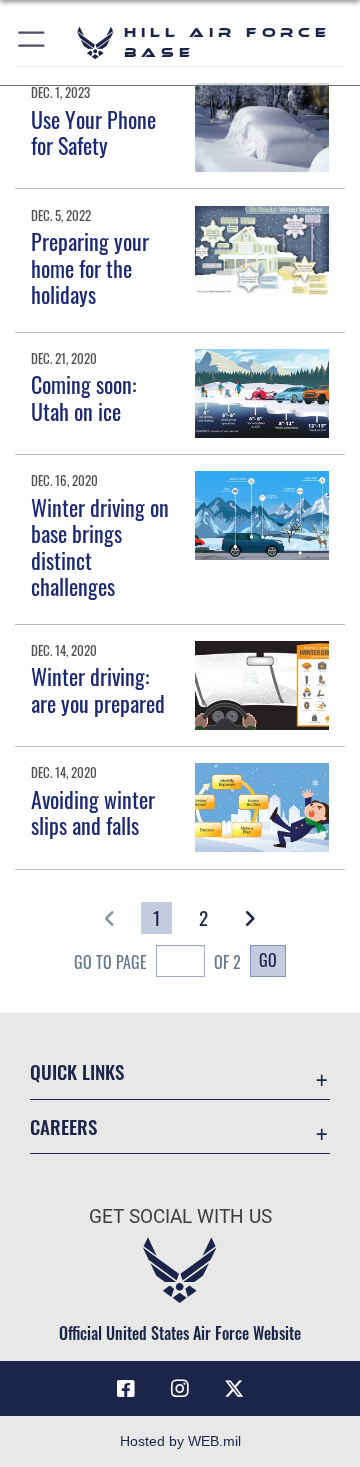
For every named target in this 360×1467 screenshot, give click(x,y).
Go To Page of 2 (157, 962)
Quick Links (77, 1071)
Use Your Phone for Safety (93, 132)
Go (268, 960)
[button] (32, 42)
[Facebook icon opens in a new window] (126, 1389)
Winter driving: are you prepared (98, 689)
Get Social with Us (180, 1216)
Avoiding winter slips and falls (93, 812)
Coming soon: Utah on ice (83, 397)
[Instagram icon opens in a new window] (180, 1389)
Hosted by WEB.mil (180, 1441)
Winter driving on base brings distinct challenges (100, 546)
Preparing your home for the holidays (90, 267)
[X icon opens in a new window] (234, 1389)
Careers (63, 1126)
